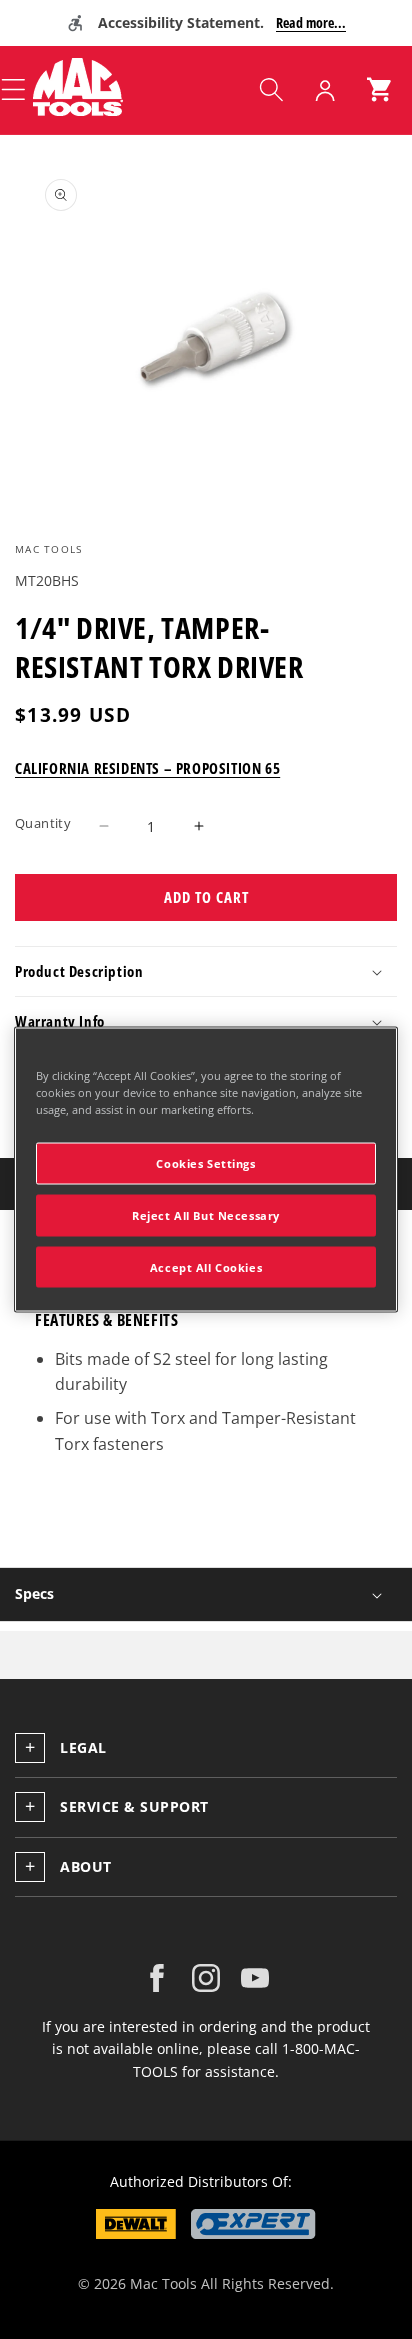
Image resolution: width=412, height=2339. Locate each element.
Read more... (311, 22)
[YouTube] (255, 1978)
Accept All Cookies (206, 1266)
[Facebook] (157, 1978)
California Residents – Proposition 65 (147, 768)
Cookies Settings (205, 1162)
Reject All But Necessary (206, 1214)
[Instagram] (206, 1978)
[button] (271, 90)
